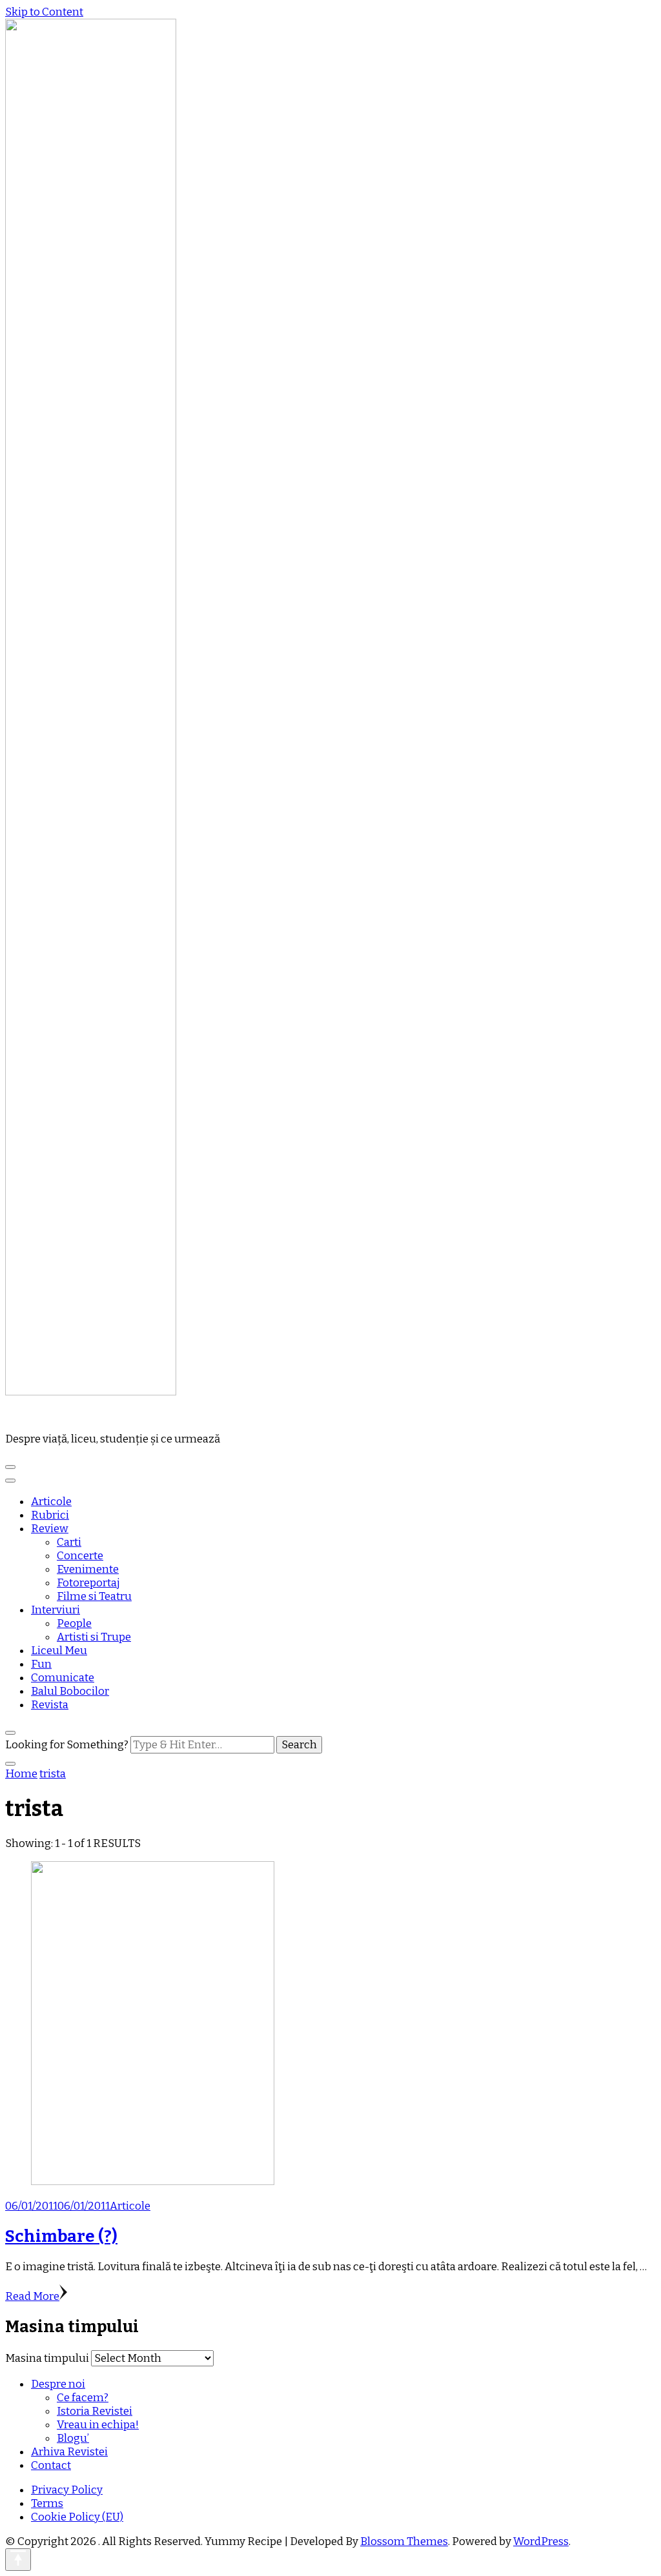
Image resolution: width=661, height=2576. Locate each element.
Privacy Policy (67, 2490)
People (74, 1623)
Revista (50, 1705)
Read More (32, 2296)
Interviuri (56, 1610)
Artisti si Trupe (94, 1637)
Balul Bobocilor (70, 1691)
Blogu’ (73, 2438)
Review (50, 1529)
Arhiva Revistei (69, 2452)
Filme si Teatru (94, 1596)
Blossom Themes (404, 2541)
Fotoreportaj (88, 1583)
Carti (69, 1542)
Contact (51, 2465)
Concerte (80, 1556)
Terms (47, 2503)
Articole (51, 1502)
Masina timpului (47, 2358)
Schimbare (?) (61, 2236)
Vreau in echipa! (98, 2425)
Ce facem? (83, 2398)
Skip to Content (44, 12)
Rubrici (50, 1515)
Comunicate (63, 1678)
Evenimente (88, 1569)
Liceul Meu (59, 1651)
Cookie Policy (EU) (77, 2517)
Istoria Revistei (95, 2411)
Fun (41, 1664)
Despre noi (58, 2384)
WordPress (541, 2541)
